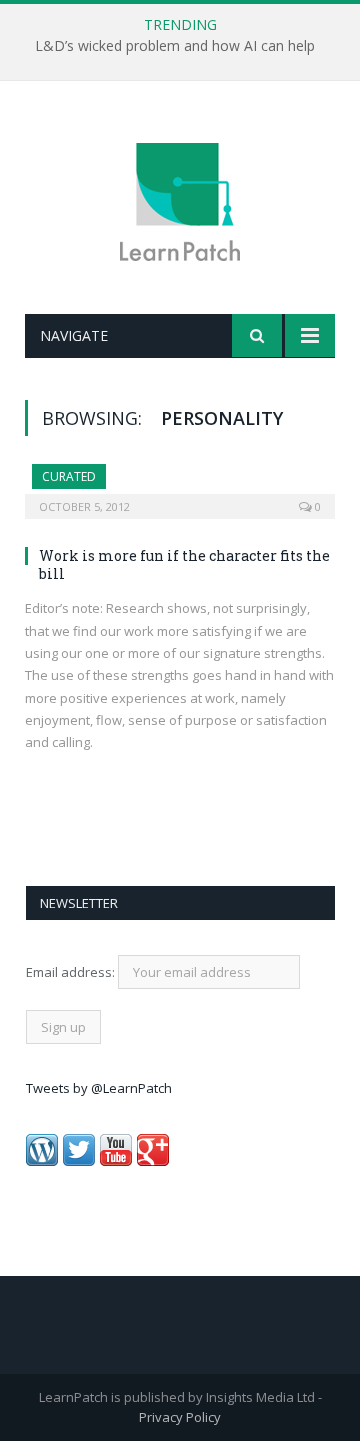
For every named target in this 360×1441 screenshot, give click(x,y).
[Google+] (153, 1161)
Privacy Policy (180, 1417)
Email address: (72, 972)
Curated (69, 476)
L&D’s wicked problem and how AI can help (175, 46)
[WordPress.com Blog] (42, 1161)
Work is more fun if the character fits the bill (184, 564)
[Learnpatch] (180, 200)
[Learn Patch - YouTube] (116, 1161)
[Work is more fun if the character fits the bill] (180, 485)
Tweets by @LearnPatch (99, 1088)
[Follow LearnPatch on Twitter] (79, 1161)
